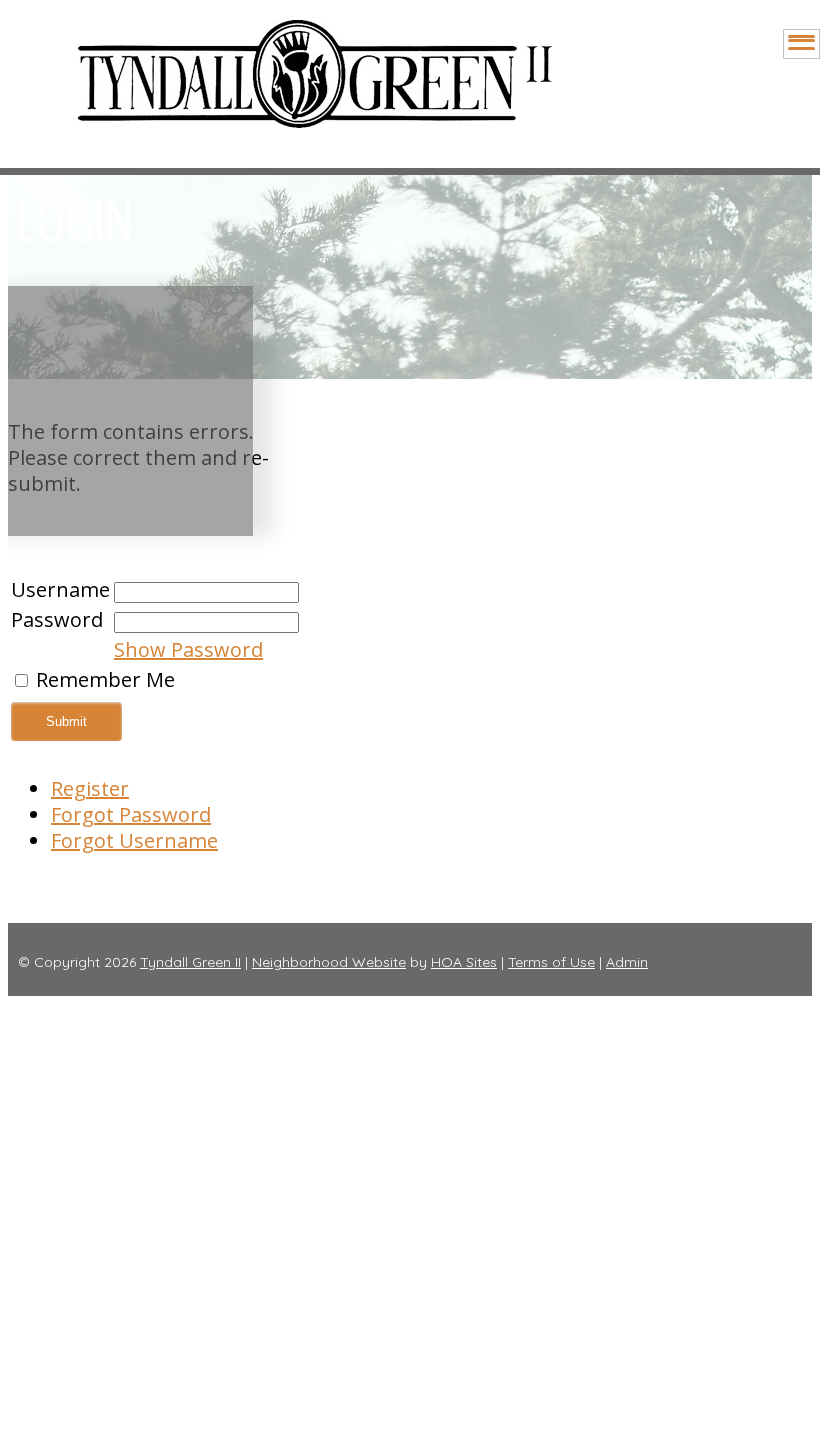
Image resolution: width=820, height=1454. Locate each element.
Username (60, 589)
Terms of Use (551, 962)
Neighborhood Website (329, 962)
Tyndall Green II (190, 962)
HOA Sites (464, 962)
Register (90, 788)
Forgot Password (131, 814)
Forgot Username (134, 840)
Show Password (188, 650)
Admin (627, 962)
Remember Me (105, 679)
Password (57, 619)
